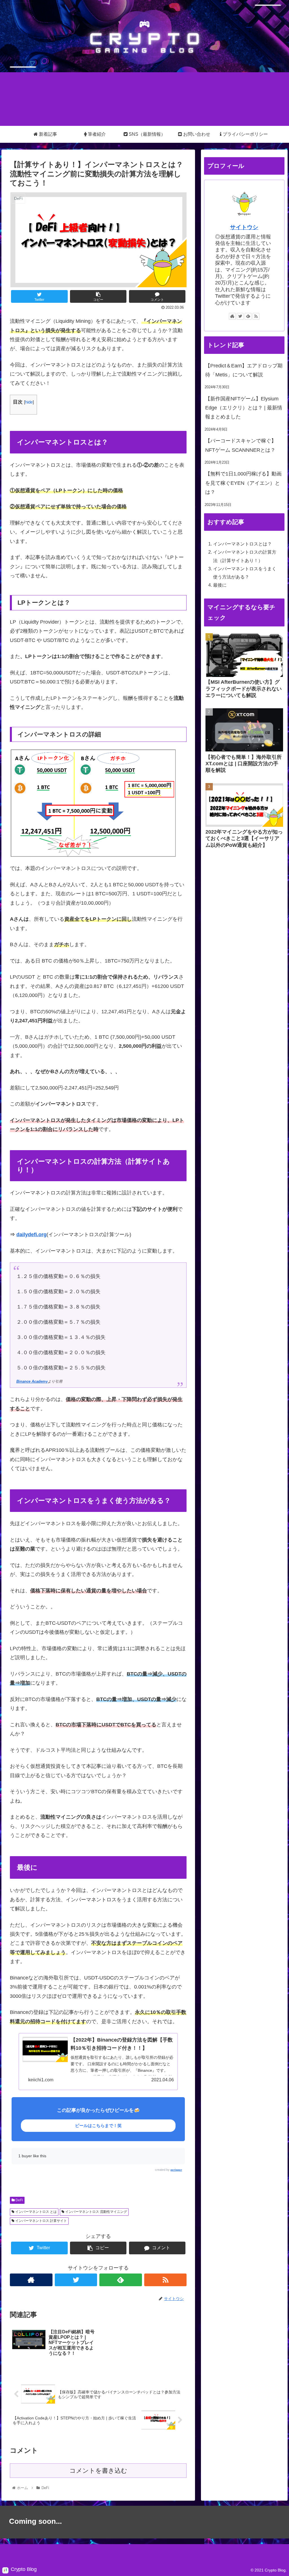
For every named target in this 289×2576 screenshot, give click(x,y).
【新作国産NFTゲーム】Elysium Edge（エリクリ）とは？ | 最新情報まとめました (244, 408)
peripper (176, 2170)
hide (29, 402)
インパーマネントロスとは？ (242, 544)
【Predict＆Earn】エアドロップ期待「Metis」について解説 (244, 370)
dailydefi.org (31, 1235)
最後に (220, 585)
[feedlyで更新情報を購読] (121, 2280)
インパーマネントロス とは (36, 2212)
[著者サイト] (31, 2280)
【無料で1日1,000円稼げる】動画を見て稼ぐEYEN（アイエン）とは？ (243, 483)
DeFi (19, 2200)
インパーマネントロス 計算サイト (41, 2221)
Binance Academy (32, 1382)
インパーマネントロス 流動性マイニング (96, 2212)
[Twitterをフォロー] (76, 2280)
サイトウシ (244, 227)
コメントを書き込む (98, 2471)
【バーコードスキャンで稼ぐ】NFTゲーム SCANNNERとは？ (241, 445)
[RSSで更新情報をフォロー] (166, 2280)
